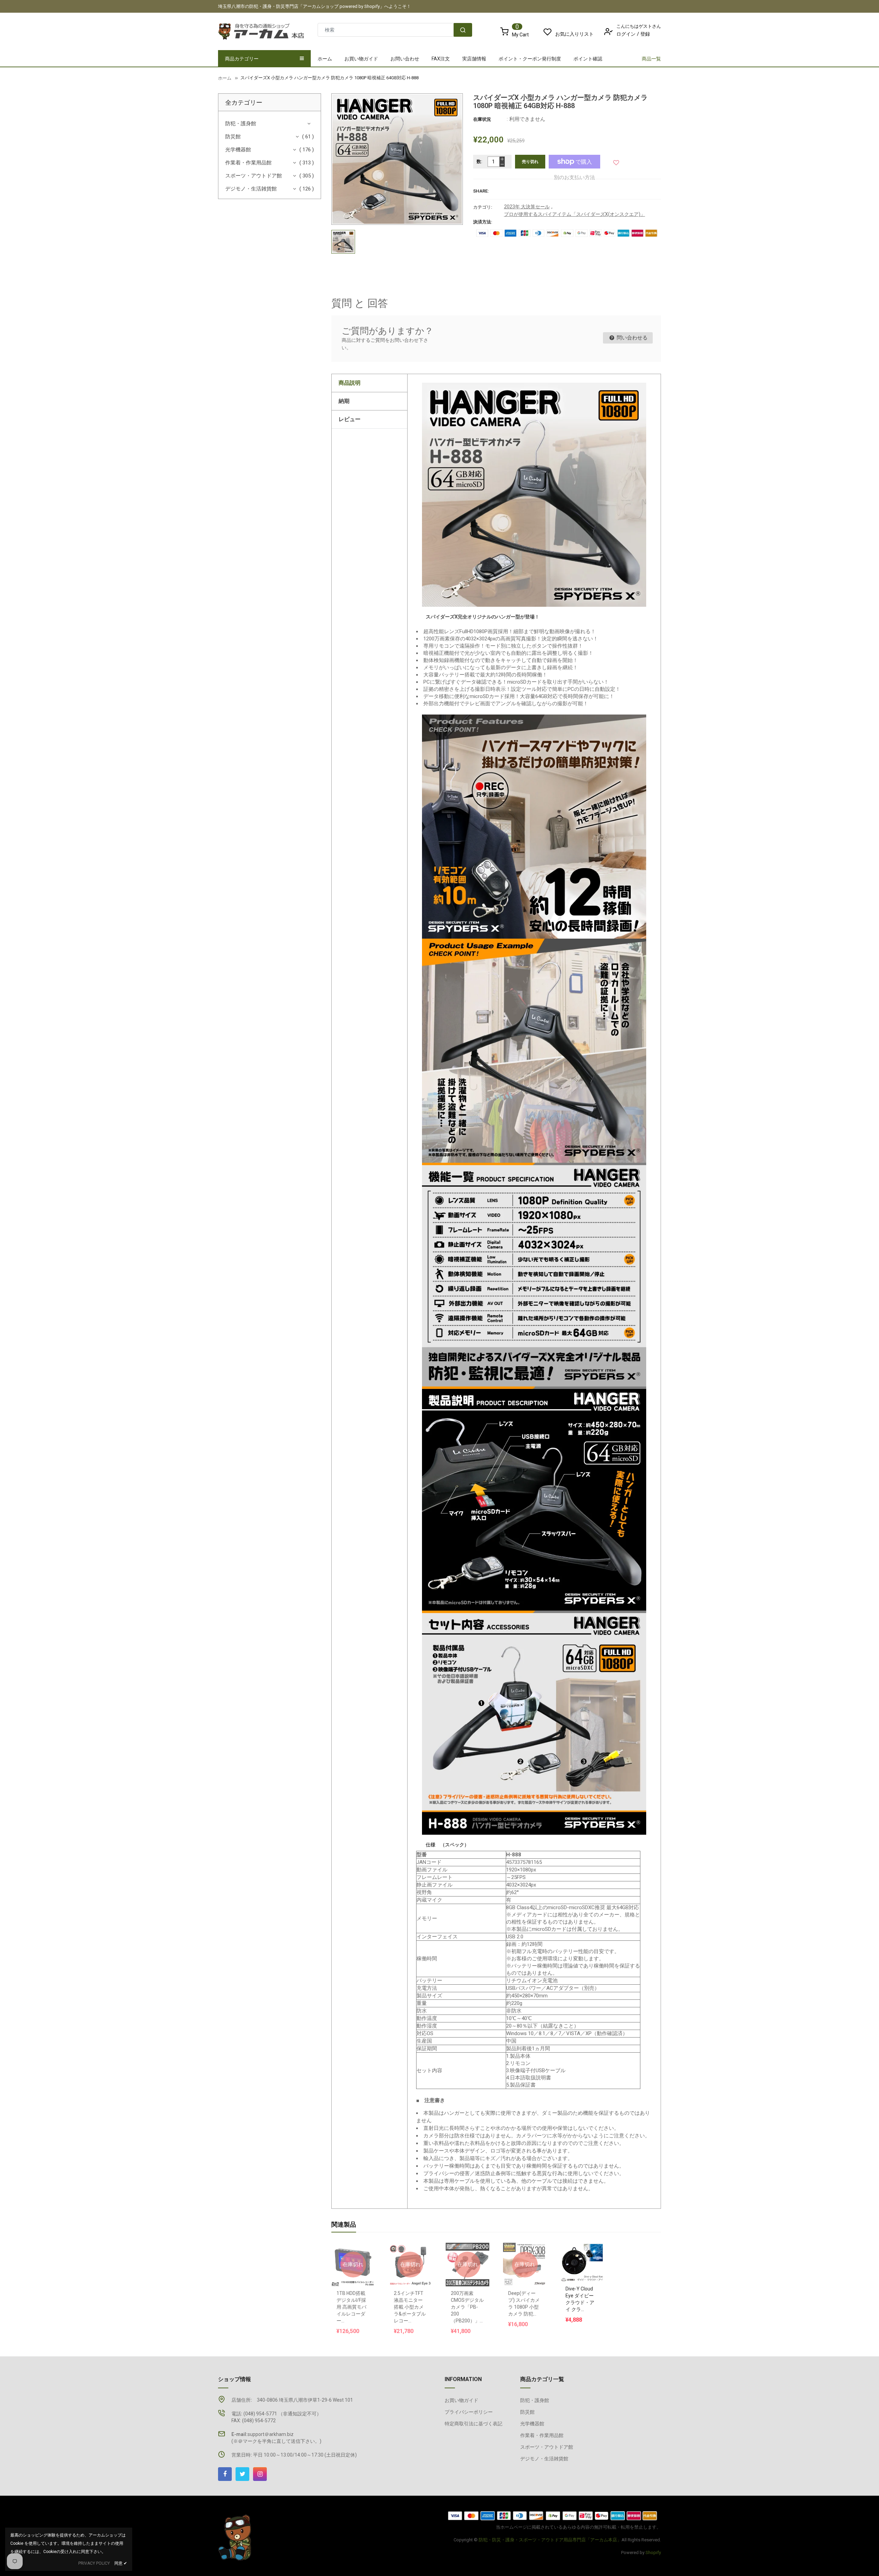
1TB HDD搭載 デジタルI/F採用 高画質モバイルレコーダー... (351, 2307)
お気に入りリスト (574, 34)
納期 (344, 401)
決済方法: (483, 222)
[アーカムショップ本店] (235, 2537)
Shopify (653, 2552)
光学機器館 (238, 150)
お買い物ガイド (461, 2400)
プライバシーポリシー (469, 2412)
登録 (645, 34)
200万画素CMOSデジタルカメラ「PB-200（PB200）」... (467, 2307)
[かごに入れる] (575, 2245)
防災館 (233, 137)
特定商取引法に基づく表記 (473, 2424)
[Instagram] (260, 2474)
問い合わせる (631, 338)
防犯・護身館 (241, 124)
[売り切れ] (353, 2247)
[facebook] (225, 2474)
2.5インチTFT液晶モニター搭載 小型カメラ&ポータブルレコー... (410, 2307)
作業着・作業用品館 (248, 163)
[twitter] (242, 2474)
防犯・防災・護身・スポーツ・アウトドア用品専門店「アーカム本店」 (550, 2540)
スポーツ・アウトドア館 (254, 176)
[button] (617, 161)
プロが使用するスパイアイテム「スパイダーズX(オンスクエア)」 (575, 214)
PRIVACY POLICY (94, 2563)
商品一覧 (651, 59)
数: (480, 161)
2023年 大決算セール (527, 207)
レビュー (350, 419)
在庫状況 (482, 119)
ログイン (626, 34)
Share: (481, 191)
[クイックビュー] (589, 2245)
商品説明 (350, 383)
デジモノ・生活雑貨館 (251, 189)
